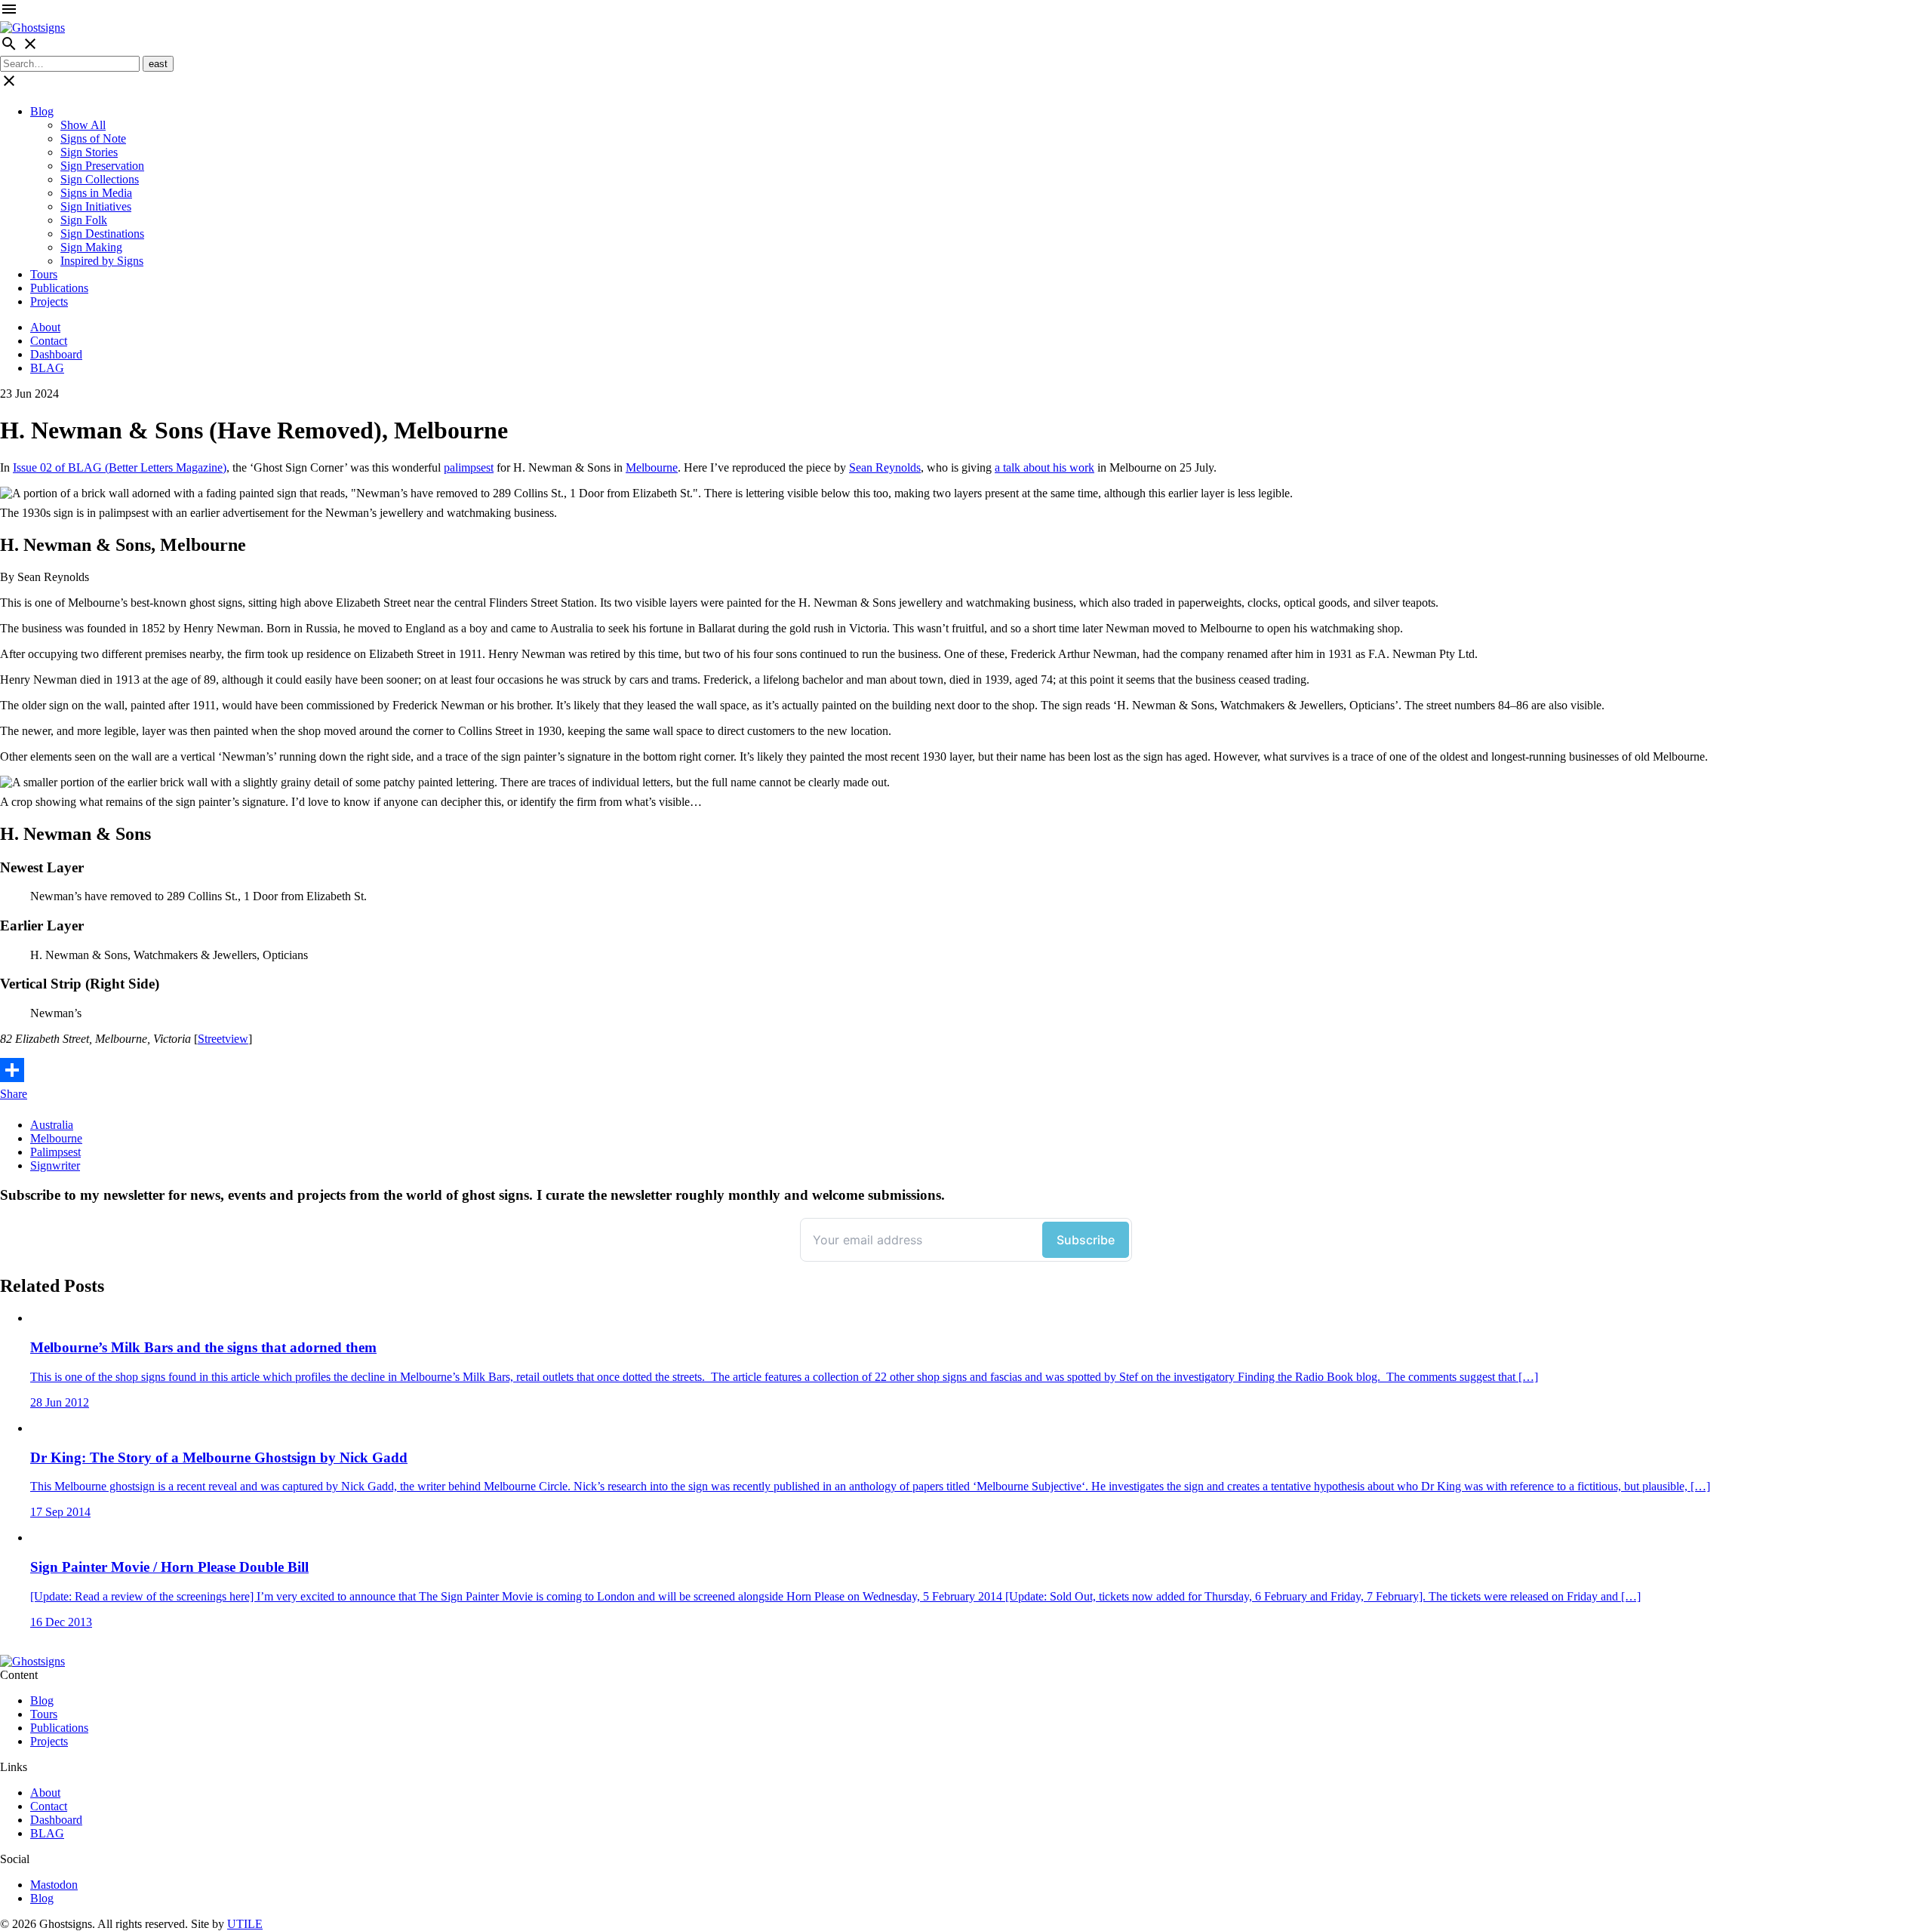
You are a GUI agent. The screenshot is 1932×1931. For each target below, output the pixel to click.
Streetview (223, 1039)
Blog (42, 111)
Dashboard (56, 354)
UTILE (245, 1924)
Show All (83, 125)
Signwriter (55, 1165)
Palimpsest (55, 1152)
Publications (59, 288)
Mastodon (54, 1885)
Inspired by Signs (102, 261)
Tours (44, 274)
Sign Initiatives (96, 206)
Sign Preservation (102, 166)
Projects (49, 301)
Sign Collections (100, 179)
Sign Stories (89, 152)
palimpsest (469, 467)
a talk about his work (1044, 467)
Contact (49, 341)
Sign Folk (84, 220)
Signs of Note (93, 138)
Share (14, 1094)
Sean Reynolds (885, 467)
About (45, 327)
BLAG (47, 368)
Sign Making (91, 247)
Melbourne (652, 467)
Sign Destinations (102, 234)
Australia (52, 1125)
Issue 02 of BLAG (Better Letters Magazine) (120, 467)
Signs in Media (96, 193)
